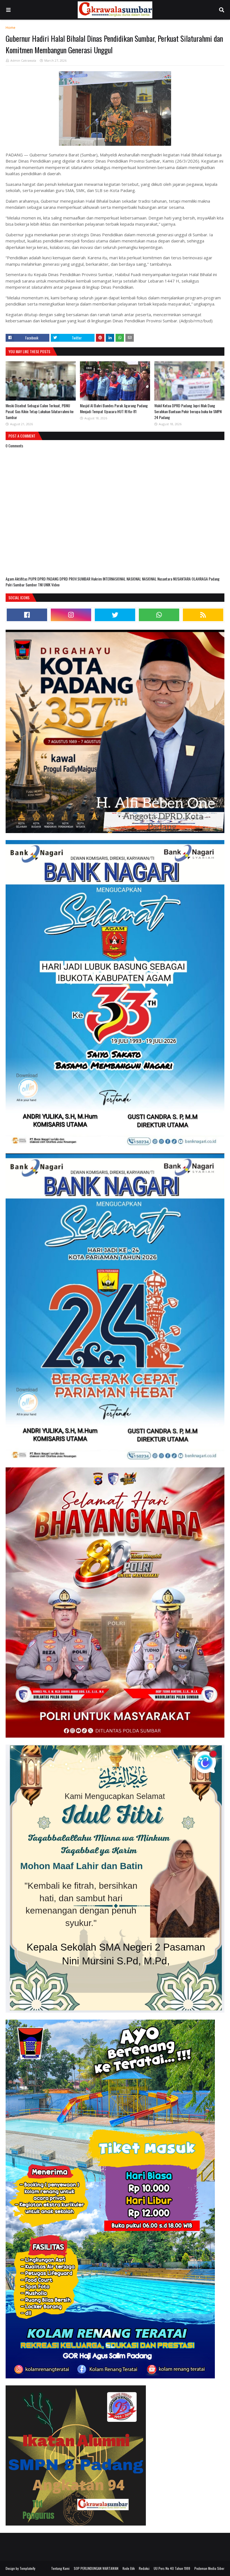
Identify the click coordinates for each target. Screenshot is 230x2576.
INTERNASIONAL (115, 579)
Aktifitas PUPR (26, 579)
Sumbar (19, 585)
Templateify (27, 2568)
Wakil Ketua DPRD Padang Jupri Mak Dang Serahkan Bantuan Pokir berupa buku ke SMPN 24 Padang (188, 411)
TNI (41, 585)
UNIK (47, 585)
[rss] (203, 615)
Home (11, 28)
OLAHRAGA (200, 579)
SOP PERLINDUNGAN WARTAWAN (96, 2568)
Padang (214, 579)
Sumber (32, 585)
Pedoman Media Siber (209, 2568)
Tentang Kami (60, 2568)
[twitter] (115, 615)
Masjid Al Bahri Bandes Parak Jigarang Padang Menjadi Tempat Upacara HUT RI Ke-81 (114, 408)
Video (55, 585)
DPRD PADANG (48, 579)
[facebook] (27, 615)
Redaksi (144, 2568)
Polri (9, 585)
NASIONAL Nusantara (157, 579)
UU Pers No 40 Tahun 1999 (172, 2568)
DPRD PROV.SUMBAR (75, 579)
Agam (10, 579)
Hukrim (97, 579)
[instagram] (71, 615)
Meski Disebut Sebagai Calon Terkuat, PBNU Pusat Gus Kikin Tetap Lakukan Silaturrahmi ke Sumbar (40, 411)
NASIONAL (134, 579)
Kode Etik (129, 2568)
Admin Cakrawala (23, 60)
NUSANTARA (182, 579)
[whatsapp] (159, 615)
